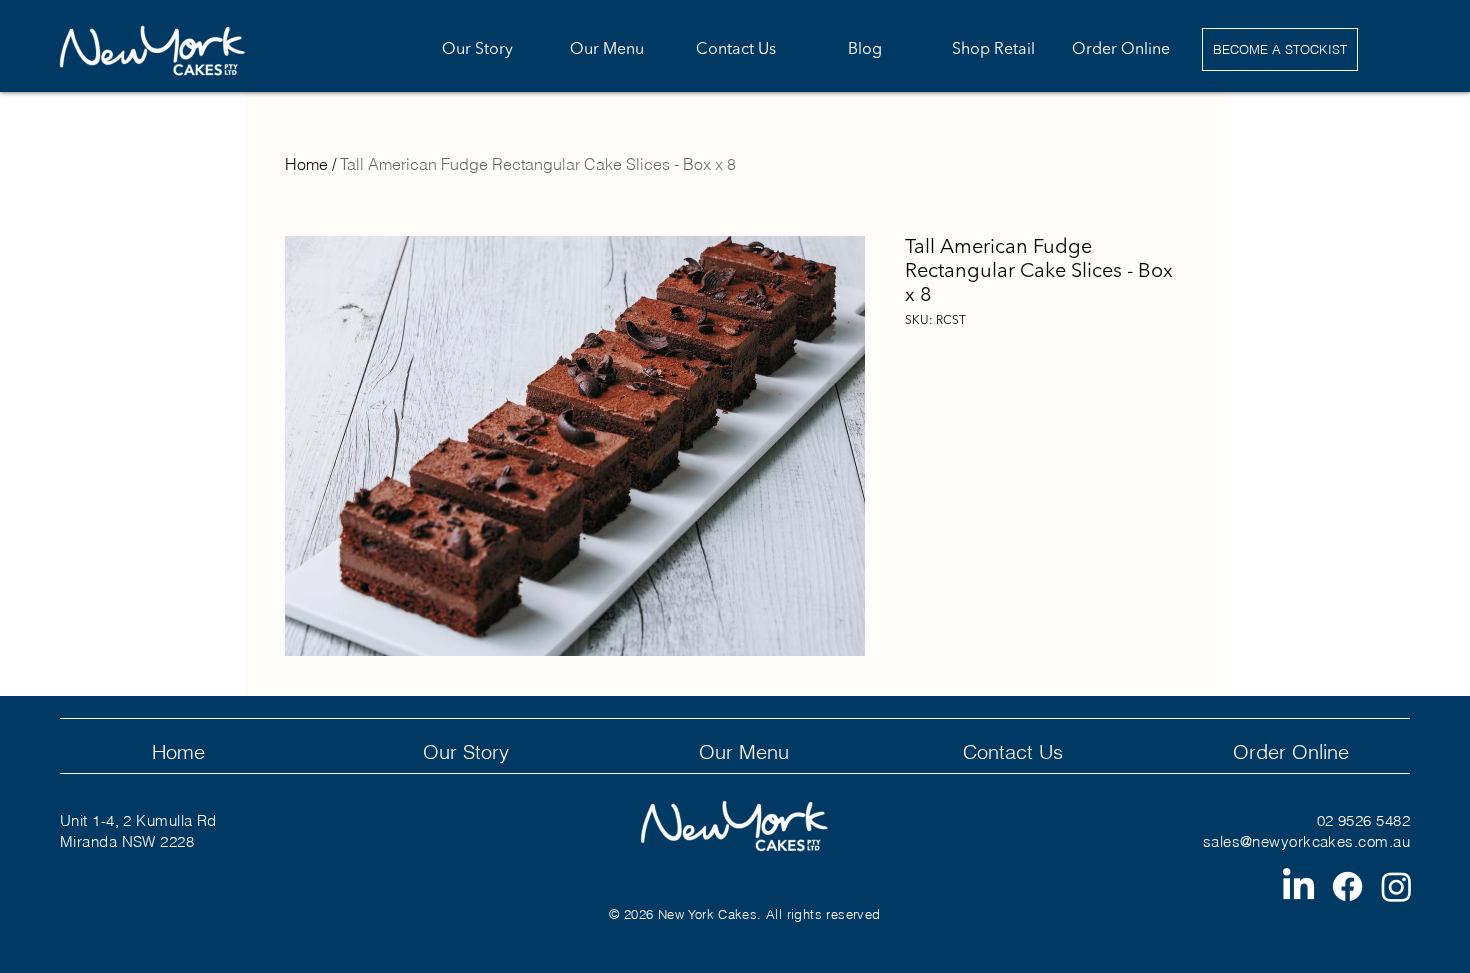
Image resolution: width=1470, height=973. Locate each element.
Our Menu (744, 751)
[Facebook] (1347, 886)
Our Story (466, 751)
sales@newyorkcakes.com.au (1306, 841)
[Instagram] (1396, 886)
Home (306, 164)
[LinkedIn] (1298, 886)
